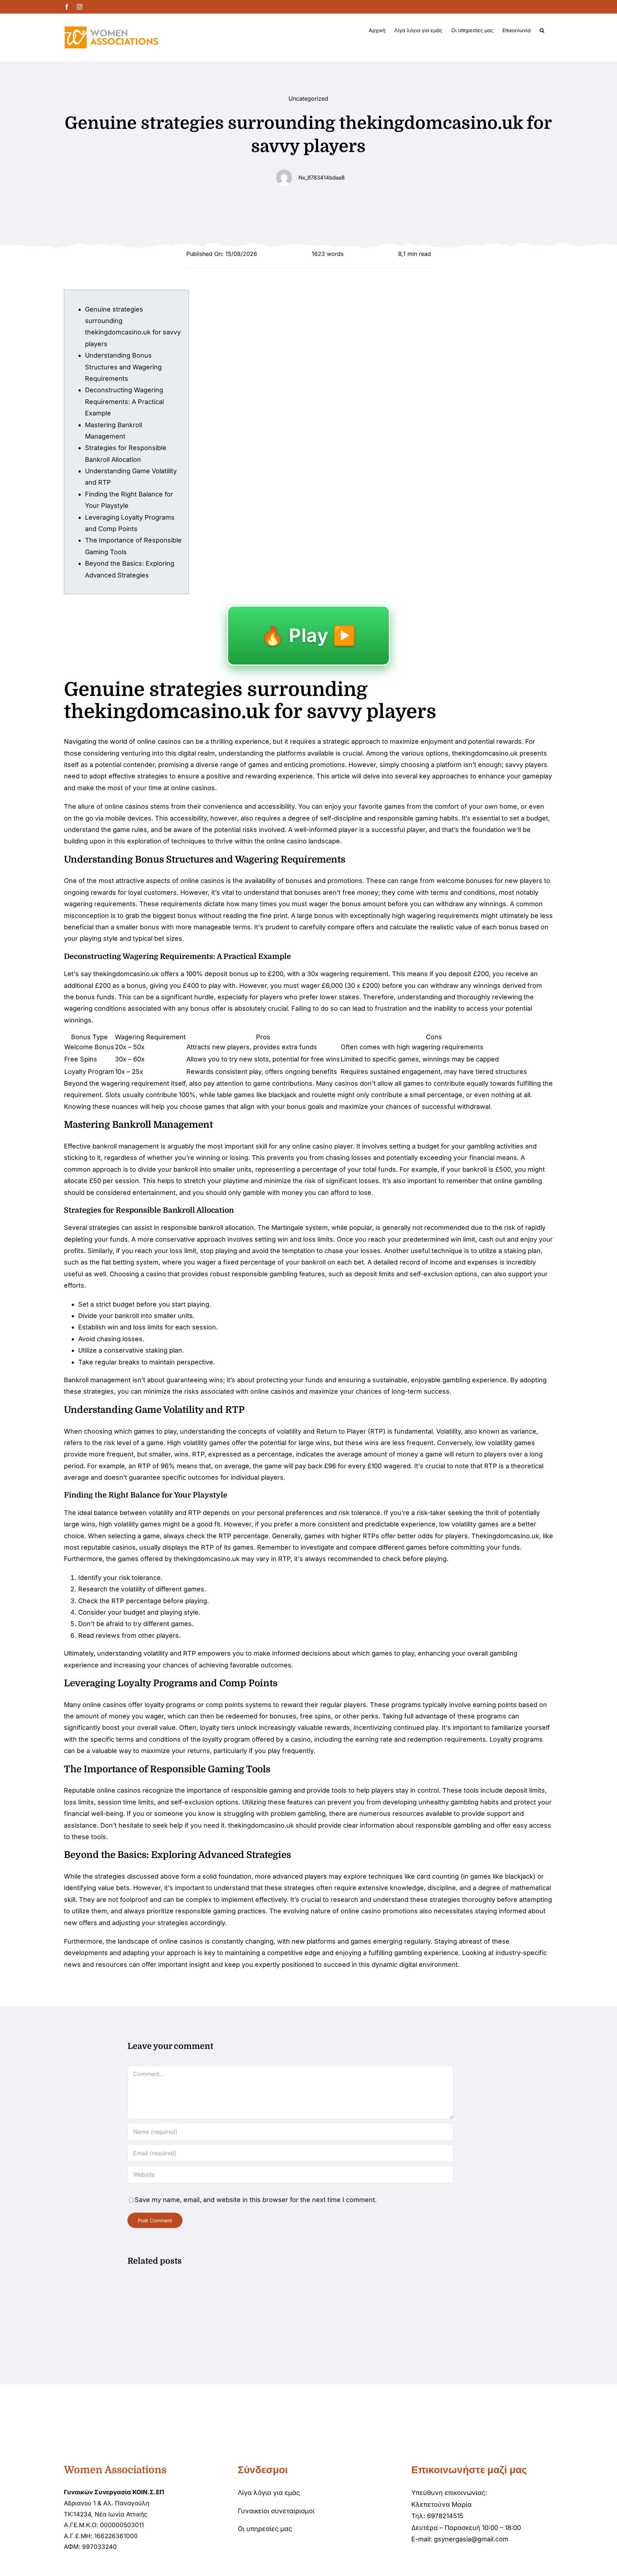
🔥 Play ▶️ (308, 635)
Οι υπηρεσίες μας (265, 2529)
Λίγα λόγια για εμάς (269, 2493)
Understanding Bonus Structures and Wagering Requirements (123, 367)
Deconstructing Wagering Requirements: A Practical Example (124, 401)
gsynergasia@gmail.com (471, 2539)
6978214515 (445, 2516)
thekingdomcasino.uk (485, 753)
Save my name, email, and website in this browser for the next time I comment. (256, 2200)
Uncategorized (308, 99)
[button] (542, 30)
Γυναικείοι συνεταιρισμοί (276, 2511)
